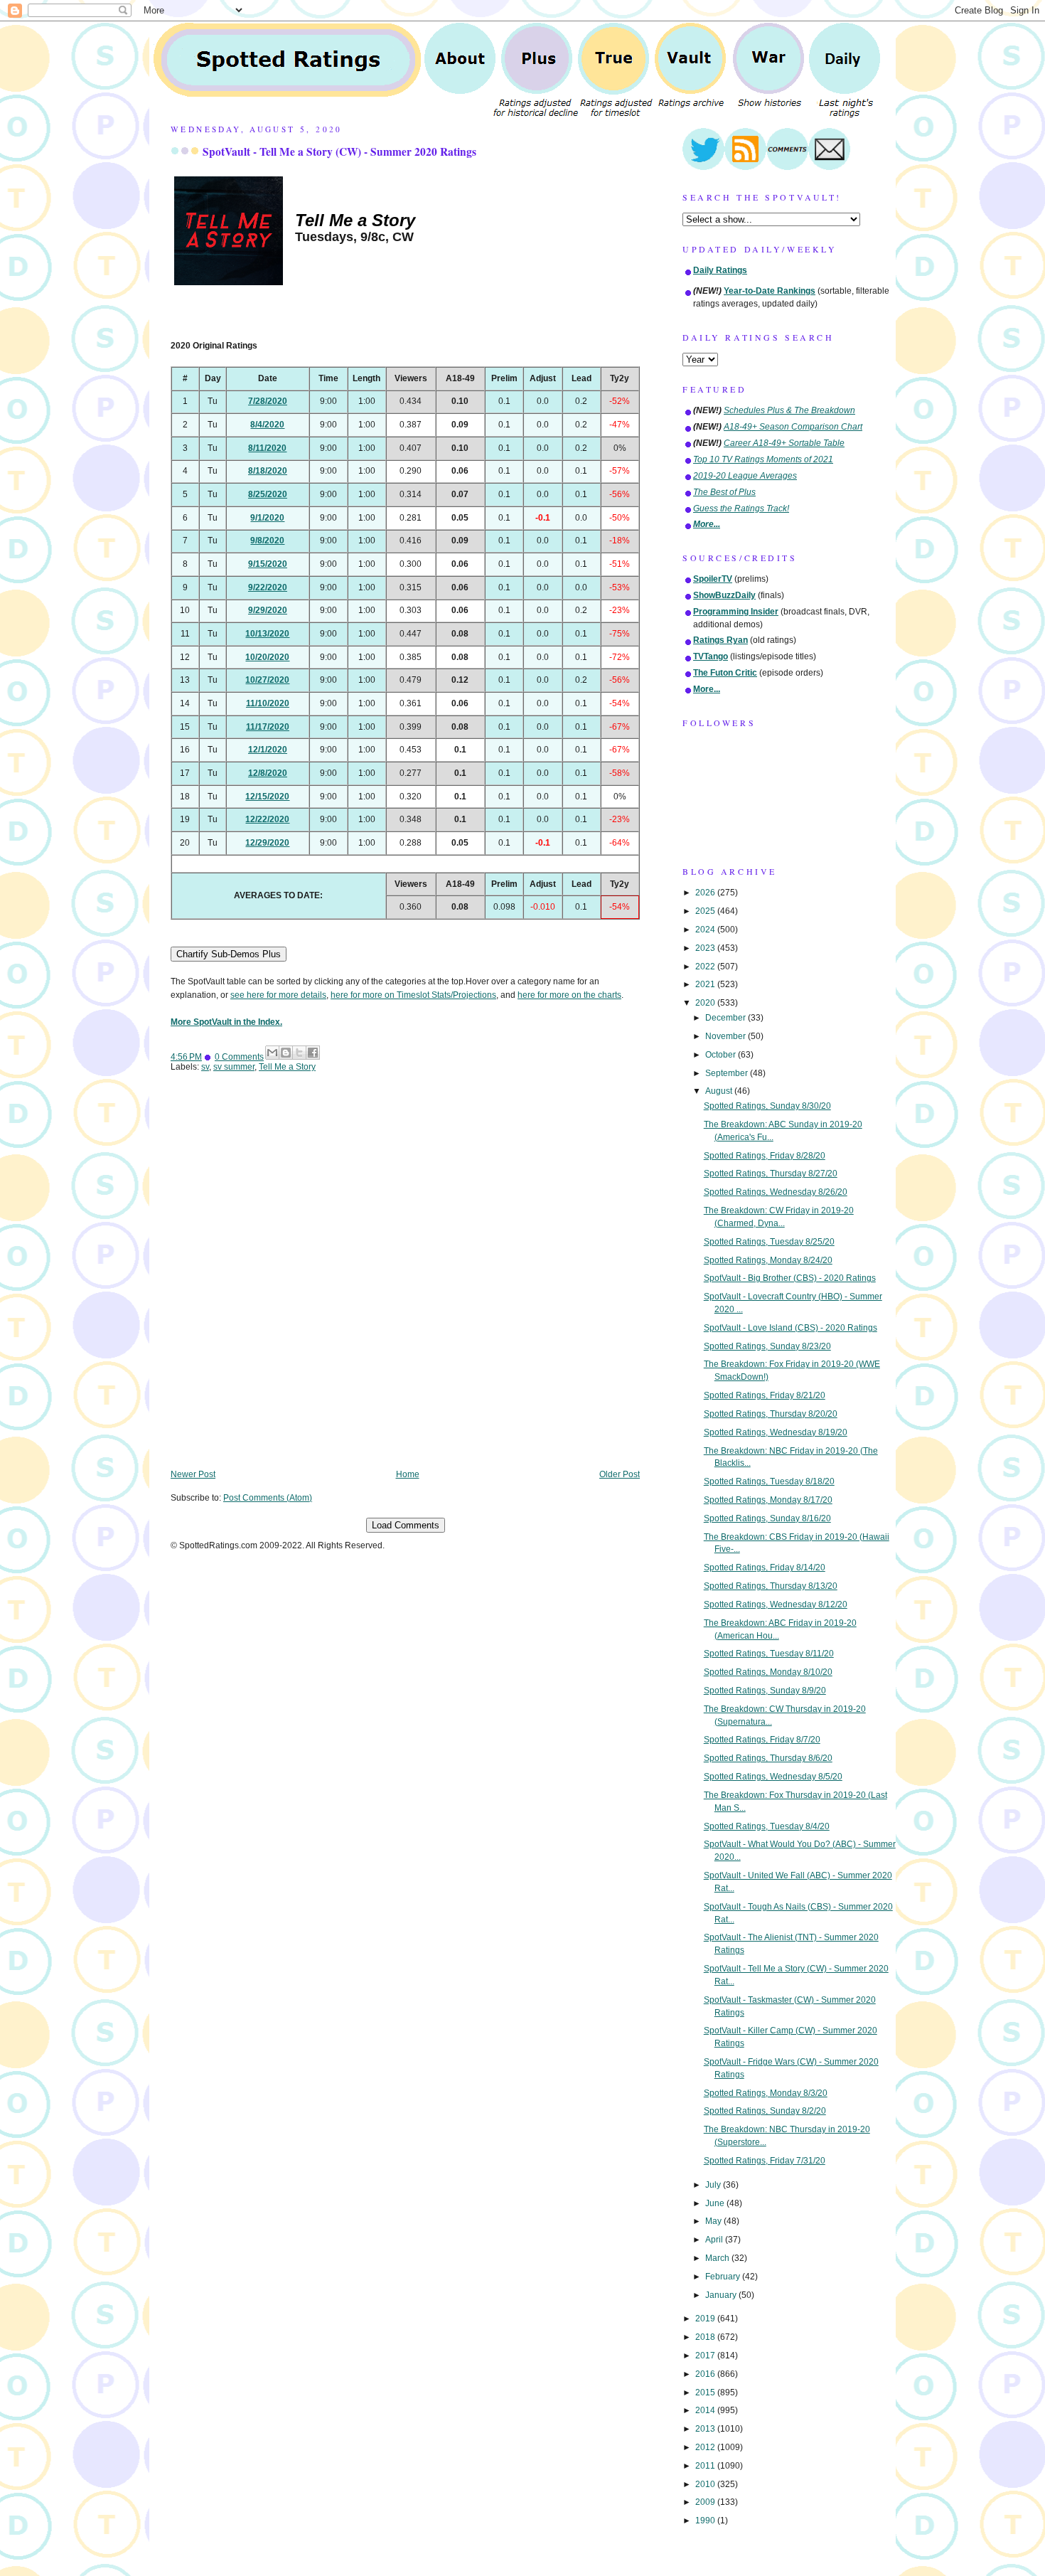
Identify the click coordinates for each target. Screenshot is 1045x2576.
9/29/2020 (268, 610)
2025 (706, 911)
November (727, 1036)
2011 (706, 2466)
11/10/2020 (268, 703)
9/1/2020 (267, 518)
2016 (706, 2374)
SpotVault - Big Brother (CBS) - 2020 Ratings (790, 1278)
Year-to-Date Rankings (770, 291)
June (716, 2203)
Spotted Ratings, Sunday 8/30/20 (767, 1106)
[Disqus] (405, 1281)
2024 (706, 930)
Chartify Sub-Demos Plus (229, 954)
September (728, 1073)
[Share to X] (299, 1053)
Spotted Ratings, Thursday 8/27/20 (771, 1173)
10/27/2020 (267, 680)
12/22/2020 (267, 819)
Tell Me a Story (287, 1067)
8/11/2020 (267, 448)
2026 (706, 893)
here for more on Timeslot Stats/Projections (413, 995)
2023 (706, 948)
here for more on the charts (569, 995)
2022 (706, 967)
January (722, 2295)
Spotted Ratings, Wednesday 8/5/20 (773, 1777)
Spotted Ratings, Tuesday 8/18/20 (769, 1481)
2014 (706, 2410)
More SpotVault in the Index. (226, 1022)
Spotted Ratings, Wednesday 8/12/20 (776, 1604)
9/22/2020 (268, 587)
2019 (706, 2319)
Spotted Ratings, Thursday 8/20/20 (771, 1414)
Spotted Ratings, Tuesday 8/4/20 (767, 1826)
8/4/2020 (267, 425)
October (722, 1055)
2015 (706, 2393)
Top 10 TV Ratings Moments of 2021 (763, 459)
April (715, 2240)
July (714, 2185)
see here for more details (278, 995)
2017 (706, 2356)
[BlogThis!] (286, 1053)
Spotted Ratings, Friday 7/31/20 (765, 2161)
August (720, 1091)
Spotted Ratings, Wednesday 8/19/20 (776, 1432)
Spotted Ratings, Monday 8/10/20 (768, 1672)
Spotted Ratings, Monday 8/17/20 (768, 1500)
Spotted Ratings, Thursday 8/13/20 (771, 1586)
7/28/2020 (268, 401)
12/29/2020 (267, 843)
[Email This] (272, 1053)
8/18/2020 (268, 471)
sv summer (234, 1067)
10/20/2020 (267, 657)
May (714, 2221)
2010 (706, 2484)
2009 (706, 2502)
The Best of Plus (724, 492)
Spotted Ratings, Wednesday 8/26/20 (776, 1192)
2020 (706, 1003)
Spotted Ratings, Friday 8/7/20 (762, 1740)
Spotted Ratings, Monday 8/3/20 (766, 2093)
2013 (706, 2429)
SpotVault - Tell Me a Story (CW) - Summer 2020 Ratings (339, 151)
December (727, 1018)
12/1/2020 (268, 750)
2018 (706, 2337)
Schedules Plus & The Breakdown (789, 410)
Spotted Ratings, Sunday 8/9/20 (765, 1691)
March (718, 2258)
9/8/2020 (267, 541)
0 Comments (239, 1057)
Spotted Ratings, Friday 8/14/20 (765, 1568)
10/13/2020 (267, 634)
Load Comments (406, 1525)
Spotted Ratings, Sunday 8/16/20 (767, 1518)
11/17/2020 (268, 727)
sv (205, 1067)
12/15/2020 (267, 797)
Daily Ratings (720, 270)
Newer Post (193, 1474)
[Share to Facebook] (313, 1053)
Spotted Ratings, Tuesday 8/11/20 (769, 1654)
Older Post (620, 1474)
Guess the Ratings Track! (741, 509)
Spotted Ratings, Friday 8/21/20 (765, 1395)
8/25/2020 (268, 494)
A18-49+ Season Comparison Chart (793, 427)
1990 (706, 2521)
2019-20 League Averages (745, 476)
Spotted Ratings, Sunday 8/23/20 (767, 1346)
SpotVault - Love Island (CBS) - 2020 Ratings (791, 1328)
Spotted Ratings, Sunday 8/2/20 (765, 2111)
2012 (706, 2447)
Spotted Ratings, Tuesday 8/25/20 (769, 1242)
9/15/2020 (268, 564)
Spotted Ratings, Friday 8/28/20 (765, 1156)
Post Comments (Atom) (268, 1498)
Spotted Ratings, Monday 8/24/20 (768, 1260)
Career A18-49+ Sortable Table (784, 443)
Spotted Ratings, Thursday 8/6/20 (768, 1758)
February (724, 2277)
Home (408, 1474)
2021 (706, 984)
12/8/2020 (268, 773)
